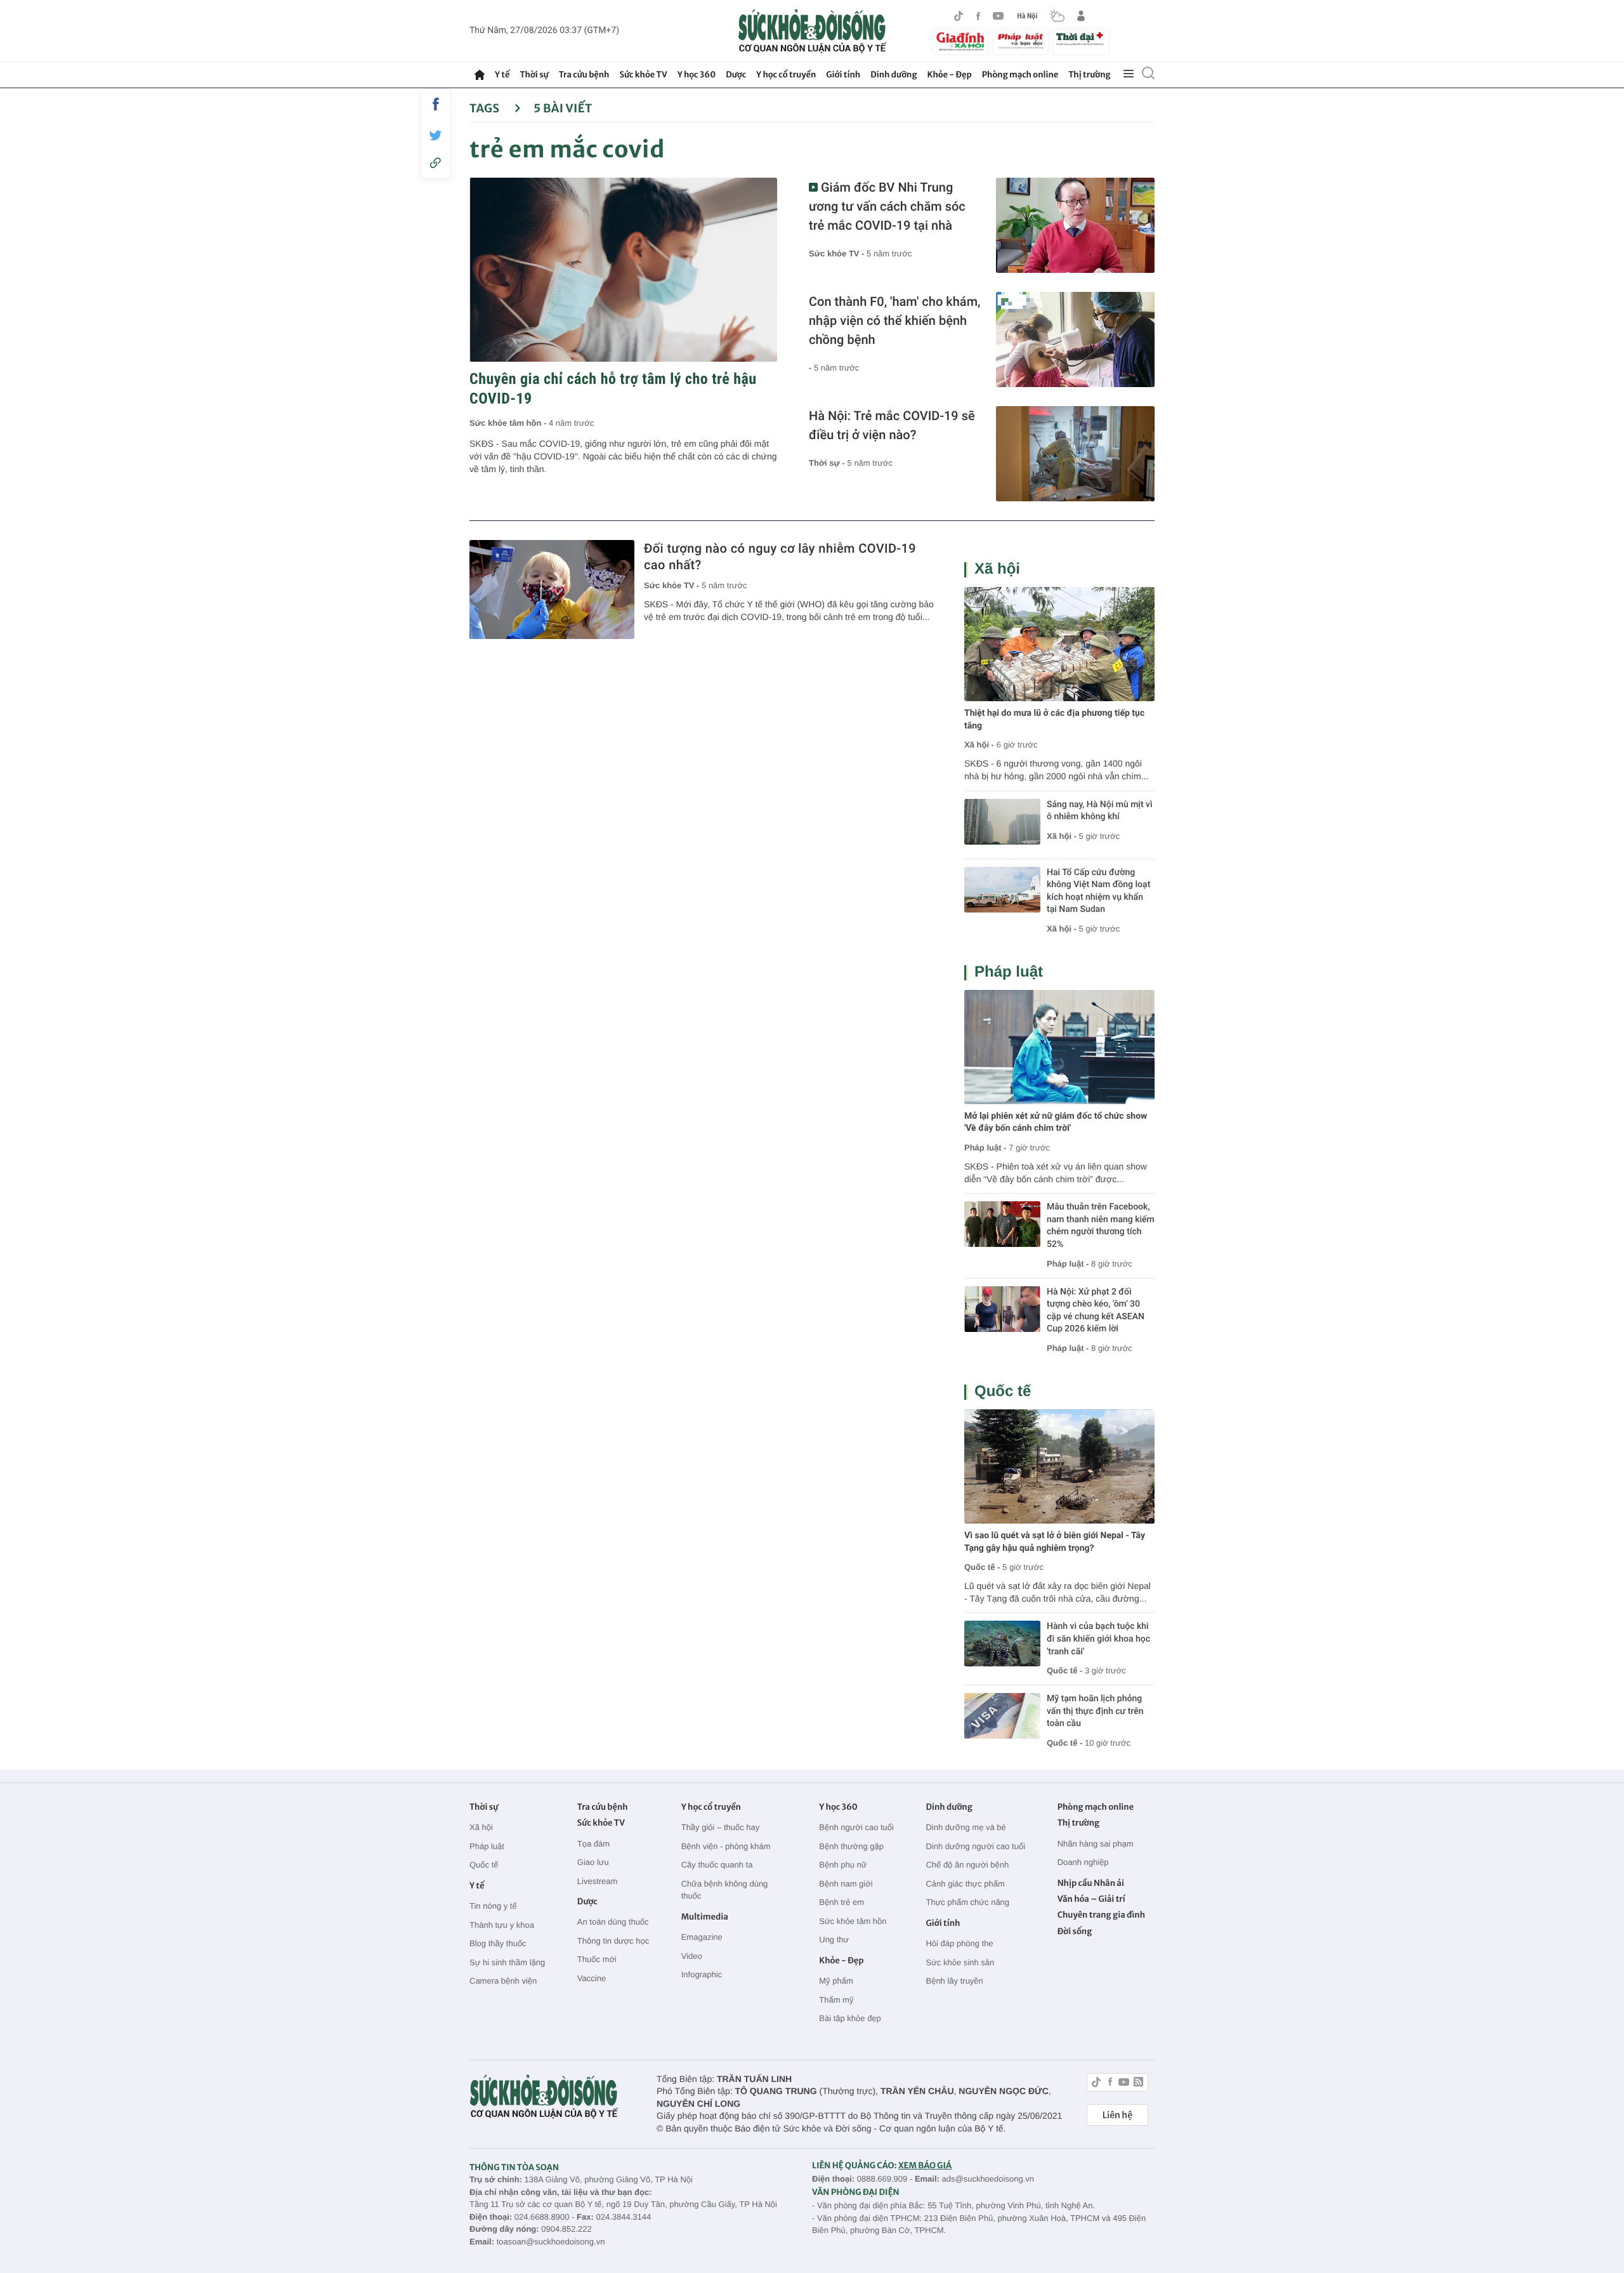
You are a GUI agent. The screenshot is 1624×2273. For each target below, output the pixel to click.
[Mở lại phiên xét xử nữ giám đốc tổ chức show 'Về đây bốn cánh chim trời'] (1059, 1047)
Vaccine (592, 1978)
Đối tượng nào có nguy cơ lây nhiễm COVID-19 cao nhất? (780, 557)
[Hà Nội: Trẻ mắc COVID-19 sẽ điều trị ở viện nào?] (1075, 454)
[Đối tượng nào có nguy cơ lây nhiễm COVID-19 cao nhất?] (552, 590)
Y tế (502, 75)
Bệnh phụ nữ (843, 1865)
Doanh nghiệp (1083, 1862)
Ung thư (834, 1940)
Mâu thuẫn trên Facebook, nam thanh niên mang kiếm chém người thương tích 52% (1101, 1226)
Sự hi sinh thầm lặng (507, 1962)
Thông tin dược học (613, 1941)
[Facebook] (978, 16)
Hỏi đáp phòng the (959, 1943)
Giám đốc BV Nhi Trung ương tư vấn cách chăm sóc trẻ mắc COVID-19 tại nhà (887, 206)
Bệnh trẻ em (841, 1902)
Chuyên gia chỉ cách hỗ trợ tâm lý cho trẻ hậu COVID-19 (613, 389)
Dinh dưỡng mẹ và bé (966, 1827)
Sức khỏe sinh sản (960, 1962)
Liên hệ (1117, 2115)
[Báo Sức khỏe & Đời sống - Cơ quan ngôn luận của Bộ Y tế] (812, 31)
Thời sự (534, 75)
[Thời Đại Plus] (1081, 40)
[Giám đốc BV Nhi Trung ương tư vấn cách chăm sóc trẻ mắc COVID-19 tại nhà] (1075, 225)
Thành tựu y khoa (502, 1925)
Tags (486, 108)
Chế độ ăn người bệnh (967, 1865)
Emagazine (702, 1937)
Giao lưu (593, 1862)
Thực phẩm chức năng (967, 1902)
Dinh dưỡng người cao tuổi (975, 1846)
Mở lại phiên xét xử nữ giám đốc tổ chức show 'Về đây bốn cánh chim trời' (1056, 1123)
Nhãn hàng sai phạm (1096, 1844)
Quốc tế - (982, 1567)
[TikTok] (959, 16)
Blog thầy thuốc (498, 1943)
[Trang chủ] (480, 75)
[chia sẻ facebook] (436, 104)
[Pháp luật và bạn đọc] (1021, 42)
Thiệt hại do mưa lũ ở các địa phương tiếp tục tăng (1054, 720)
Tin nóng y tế (493, 1906)
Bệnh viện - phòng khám (726, 1846)
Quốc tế (1003, 1391)
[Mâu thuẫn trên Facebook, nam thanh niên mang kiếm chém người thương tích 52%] (1002, 1224)
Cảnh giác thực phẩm (965, 1884)
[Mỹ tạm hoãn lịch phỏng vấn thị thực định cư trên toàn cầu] (1002, 1716)
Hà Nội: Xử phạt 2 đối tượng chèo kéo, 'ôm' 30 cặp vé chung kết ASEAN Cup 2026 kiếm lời (1096, 1311)
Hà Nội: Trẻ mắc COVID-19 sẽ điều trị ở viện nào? (892, 425)
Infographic (702, 1974)
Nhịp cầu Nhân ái (1091, 1883)
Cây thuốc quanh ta (717, 1865)
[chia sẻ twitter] (436, 135)
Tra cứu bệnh (584, 75)
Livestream (598, 1881)
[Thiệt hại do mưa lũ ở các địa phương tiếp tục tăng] (1059, 644)
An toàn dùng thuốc (613, 1922)
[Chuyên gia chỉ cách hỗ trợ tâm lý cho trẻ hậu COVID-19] (623, 270)
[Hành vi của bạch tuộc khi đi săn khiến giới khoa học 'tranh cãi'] (1002, 1644)
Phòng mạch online (1020, 75)
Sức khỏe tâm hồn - (509, 423)
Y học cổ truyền (786, 75)
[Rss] (1138, 2084)
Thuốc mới (597, 1959)
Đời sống (1075, 1931)
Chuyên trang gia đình (1101, 1915)
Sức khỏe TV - (838, 254)
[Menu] (1129, 74)
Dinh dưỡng (894, 75)
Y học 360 (697, 75)
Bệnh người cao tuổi (856, 1827)
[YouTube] (999, 16)
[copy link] (436, 163)
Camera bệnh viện (503, 1981)
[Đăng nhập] (1081, 16)
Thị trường (1089, 75)
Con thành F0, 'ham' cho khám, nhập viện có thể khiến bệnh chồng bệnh (894, 320)
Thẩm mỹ (836, 2000)
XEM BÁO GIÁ (925, 2165)
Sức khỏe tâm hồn (853, 1921)
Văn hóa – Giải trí (1091, 1899)
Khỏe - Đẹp (950, 75)
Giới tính (843, 75)
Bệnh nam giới (846, 1884)
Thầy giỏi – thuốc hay (721, 1827)
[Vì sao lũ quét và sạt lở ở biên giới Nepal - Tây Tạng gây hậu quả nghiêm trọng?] (1059, 1466)
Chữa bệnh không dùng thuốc (725, 1890)
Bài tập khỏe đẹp (850, 2018)
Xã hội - (979, 745)
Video (692, 1956)
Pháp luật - (985, 1148)
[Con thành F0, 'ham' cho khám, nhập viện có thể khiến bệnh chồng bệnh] (1075, 339)
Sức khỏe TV (643, 75)
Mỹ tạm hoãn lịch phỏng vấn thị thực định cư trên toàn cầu (1095, 1711)
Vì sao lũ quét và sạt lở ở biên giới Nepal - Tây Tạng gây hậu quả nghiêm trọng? (1055, 1542)
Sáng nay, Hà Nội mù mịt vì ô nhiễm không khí (1100, 811)
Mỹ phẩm (836, 1981)
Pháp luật (1009, 972)
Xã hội (997, 569)
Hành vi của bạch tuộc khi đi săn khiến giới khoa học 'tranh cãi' (1098, 1639)
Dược (736, 75)
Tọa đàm (593, 1844)
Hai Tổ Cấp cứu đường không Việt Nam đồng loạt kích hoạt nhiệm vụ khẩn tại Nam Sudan (1098, 891)
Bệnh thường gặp (851, 1846)
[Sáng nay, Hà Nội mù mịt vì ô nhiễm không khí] (1002, 822)
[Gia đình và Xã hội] (960, 42)
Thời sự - (828, 463)
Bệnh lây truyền (954, 1981)
